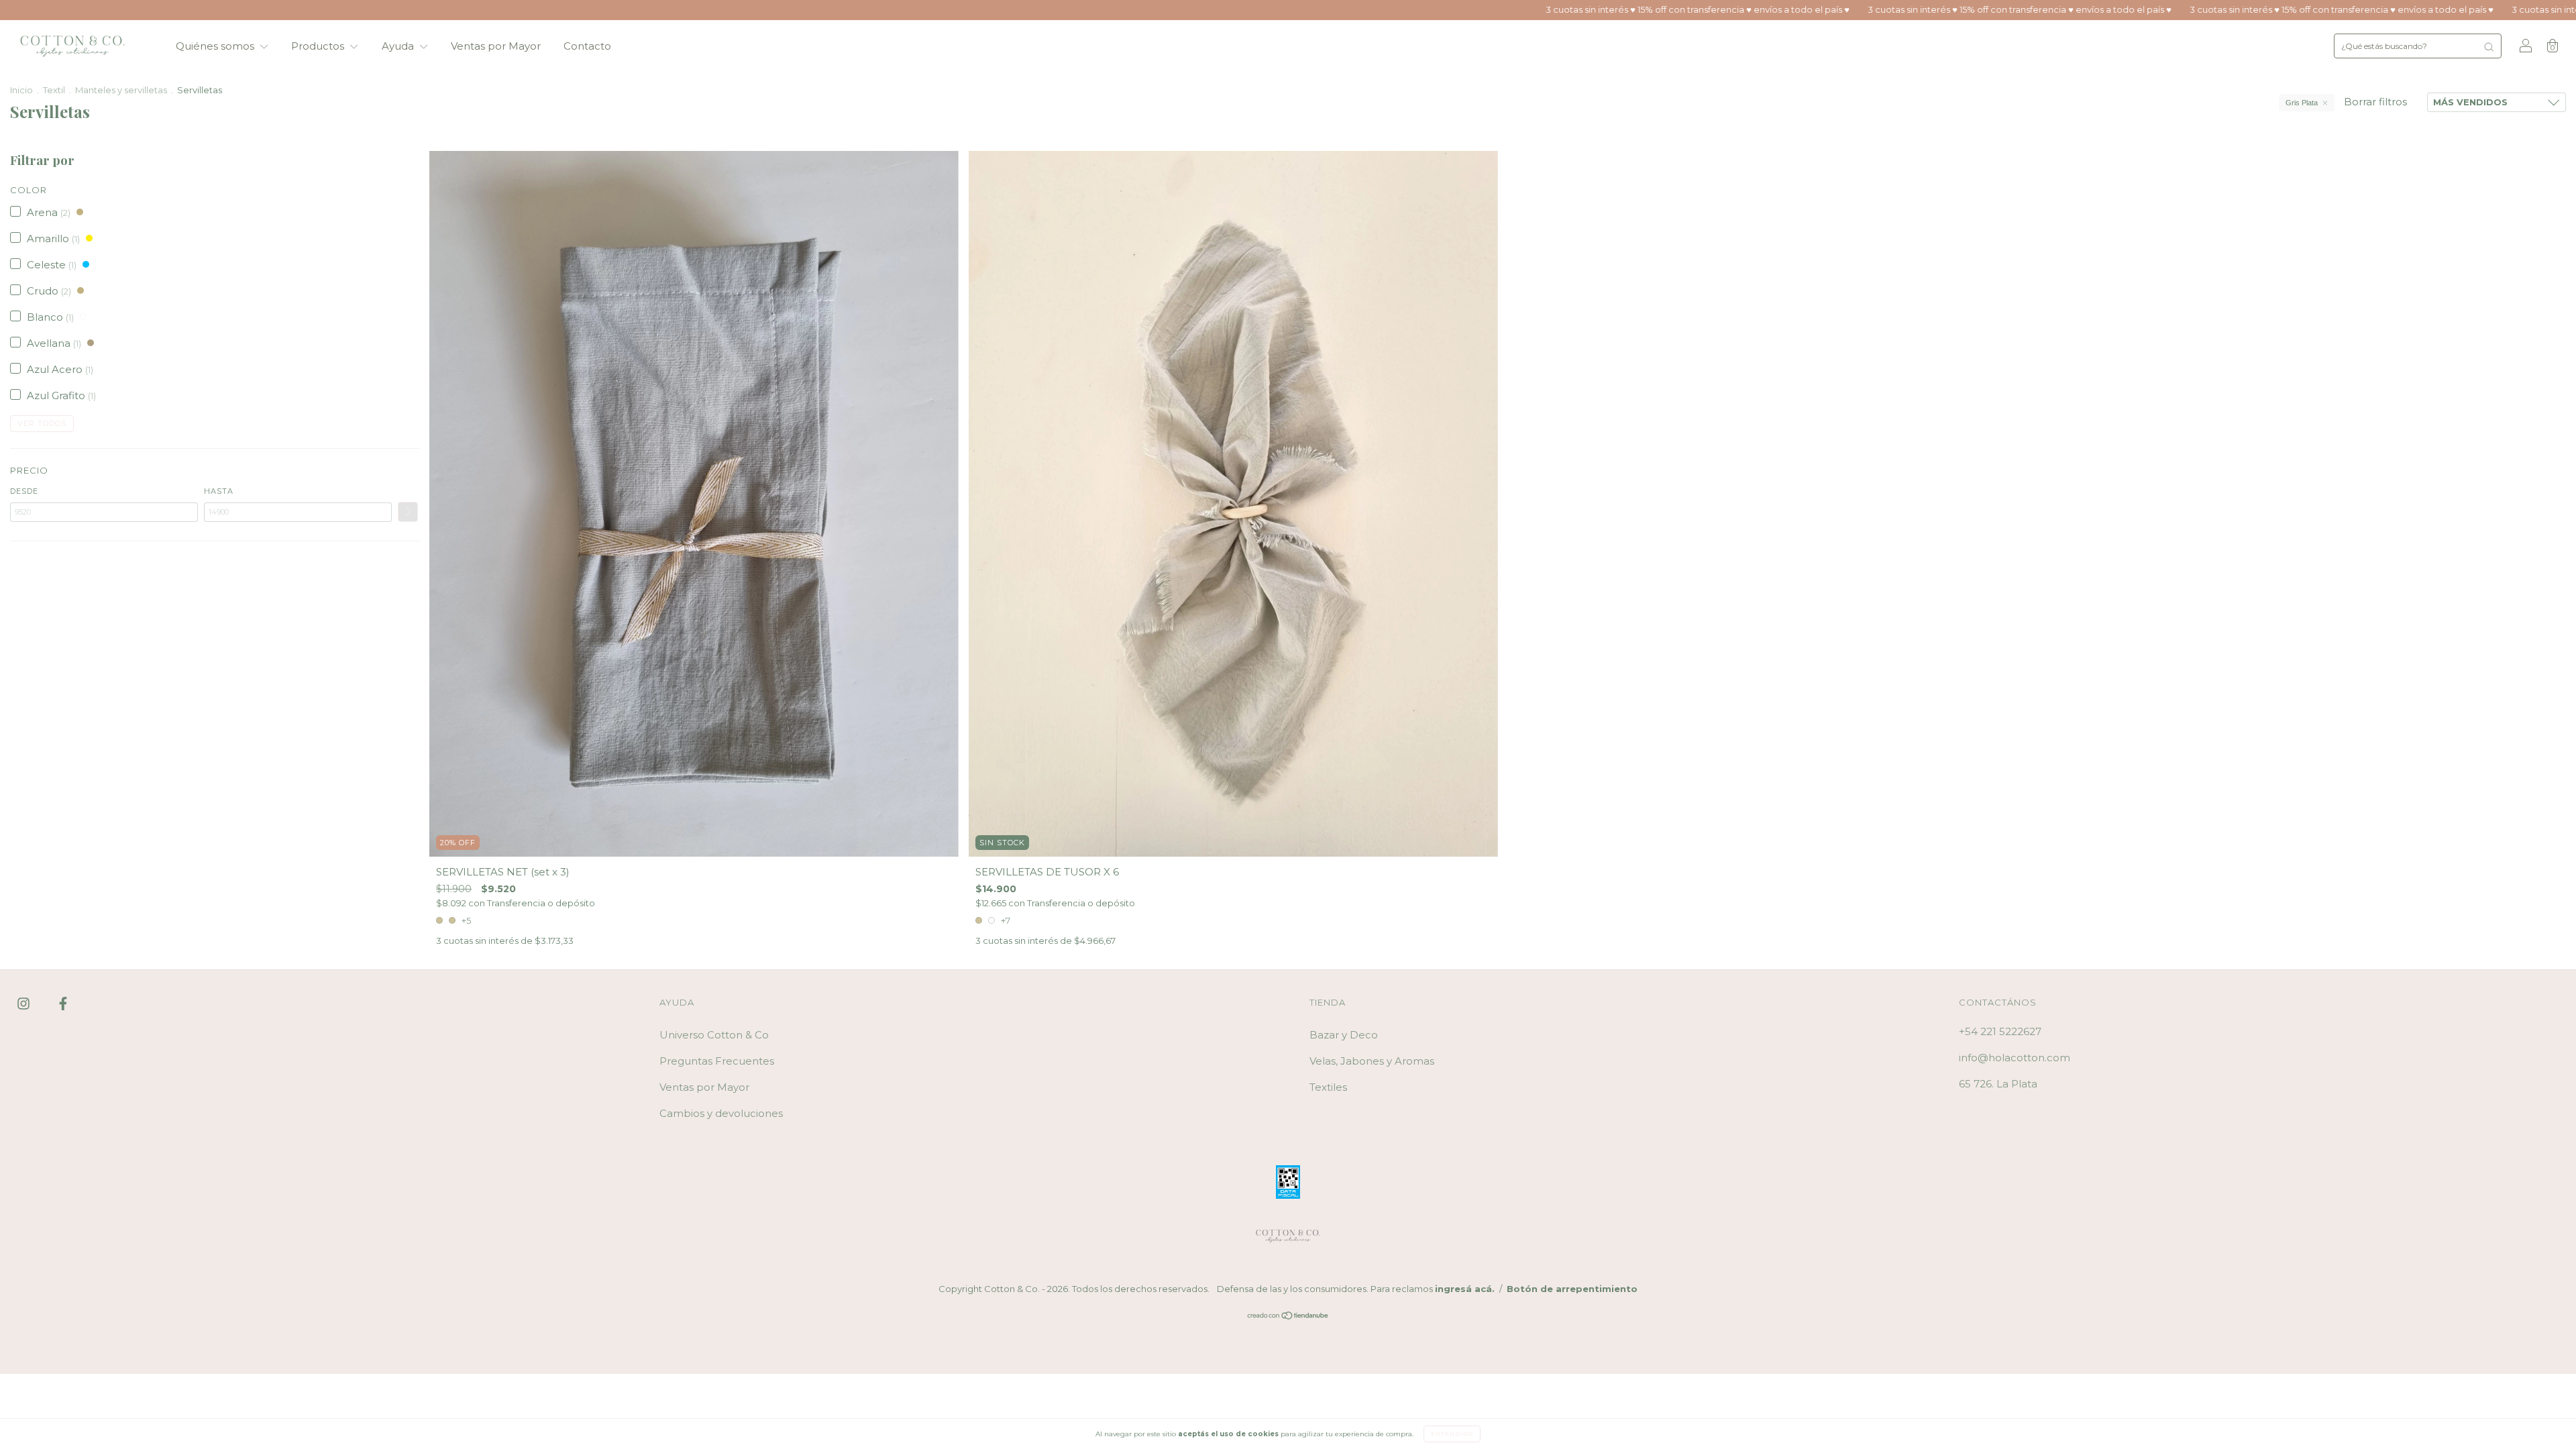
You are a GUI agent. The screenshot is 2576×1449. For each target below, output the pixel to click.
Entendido (1452, 1434)
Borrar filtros (2375, 102)
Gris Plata (2302, 103)
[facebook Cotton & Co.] (63, 1003)
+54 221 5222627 (2000, 1031)
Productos (319, 46)
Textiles (1328, 1087)
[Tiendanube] (1288, 1317)
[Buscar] (2489, 46)
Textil (54, 90)
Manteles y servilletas (121, 90)
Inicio (21, 90)
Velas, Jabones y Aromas (1372, 1061)
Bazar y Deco (1344, 1035)
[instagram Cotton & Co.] (25, 1003)
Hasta (219, 491)
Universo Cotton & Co (714, 1035)
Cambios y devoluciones (721, 1113)
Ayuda (399, 46)
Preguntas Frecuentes (717, 1061)
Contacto (587, 46)
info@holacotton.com (2015, 1058)
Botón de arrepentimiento (1572, 1289)
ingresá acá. (1465, 1289)
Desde (24, 491)
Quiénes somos (216, 46)
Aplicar (408, 512)
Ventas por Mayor (496, 46)
